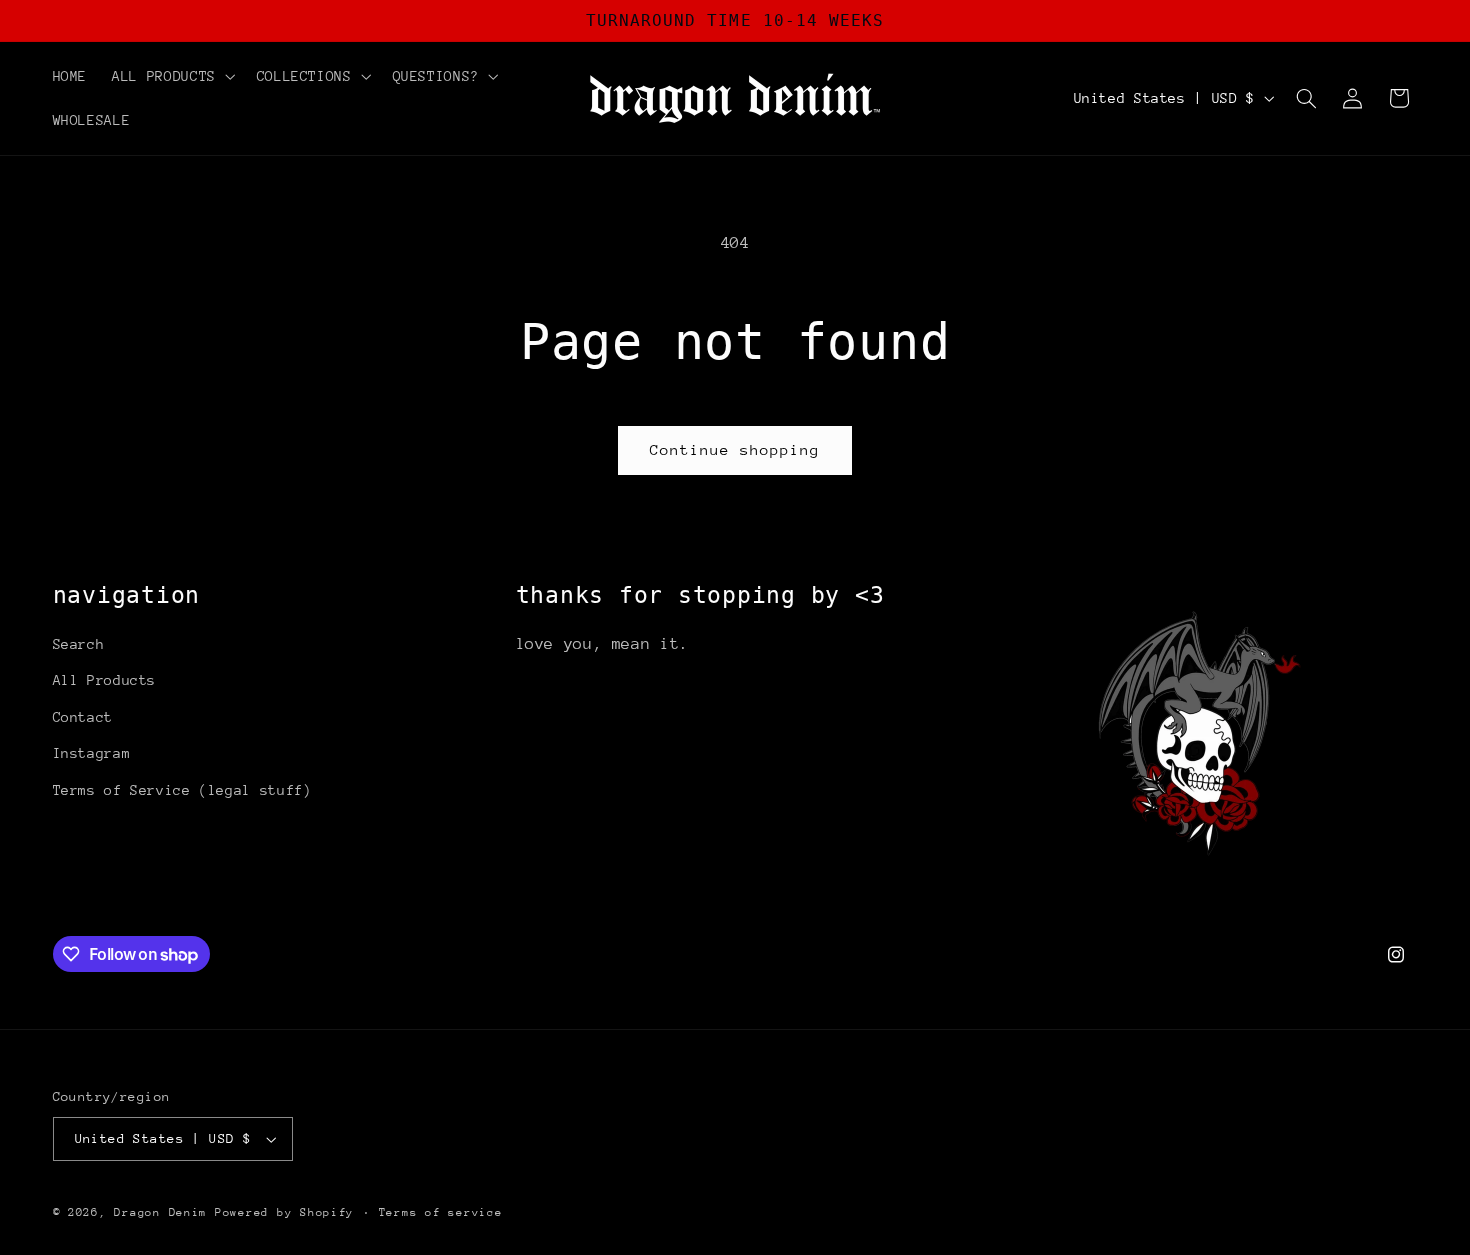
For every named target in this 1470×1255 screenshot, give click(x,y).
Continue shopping (735, 449)
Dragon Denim (160, 1212)
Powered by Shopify (284, 1212)
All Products (105, 680)
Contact (83, 717)
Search (79, 644)
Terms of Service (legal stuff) (182, 790)
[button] (172, 76)
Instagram (92, 753)
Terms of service (441, 1212)
